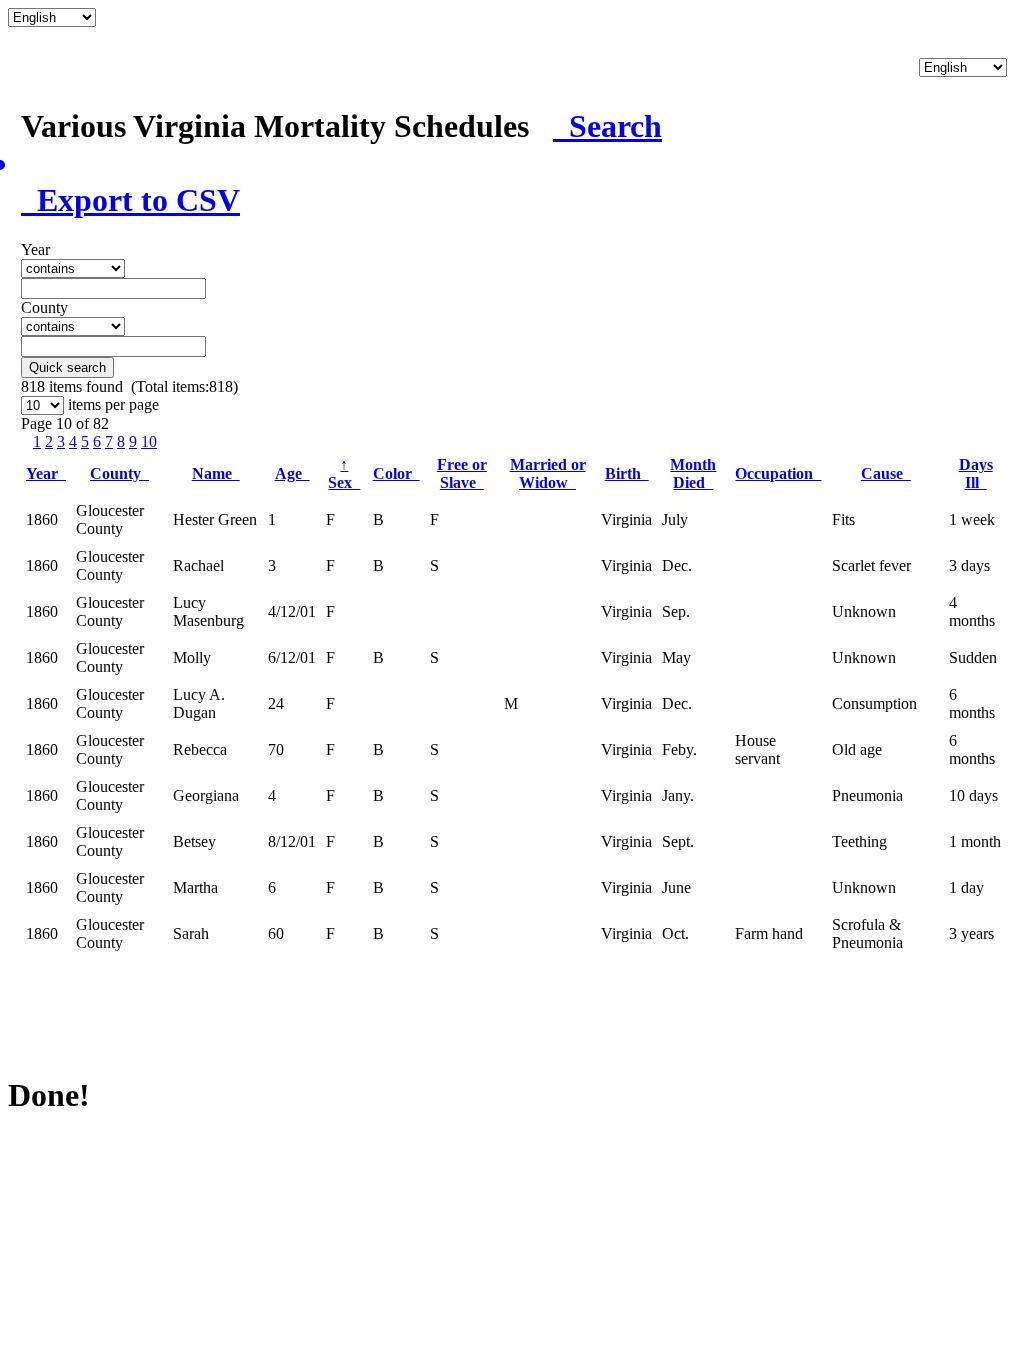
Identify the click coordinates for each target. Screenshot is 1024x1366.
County (119, 473)
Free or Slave (462, 473)
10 (149, 441)
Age (292, 473)
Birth (627, 473)
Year (46, 473)
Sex (344, 473)
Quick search (67, 367)
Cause (886, 473)
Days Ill (976, 473)
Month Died (693, 473)
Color (396, 473)
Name (216, 473)
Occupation (778, 473)
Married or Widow (548, 473)
